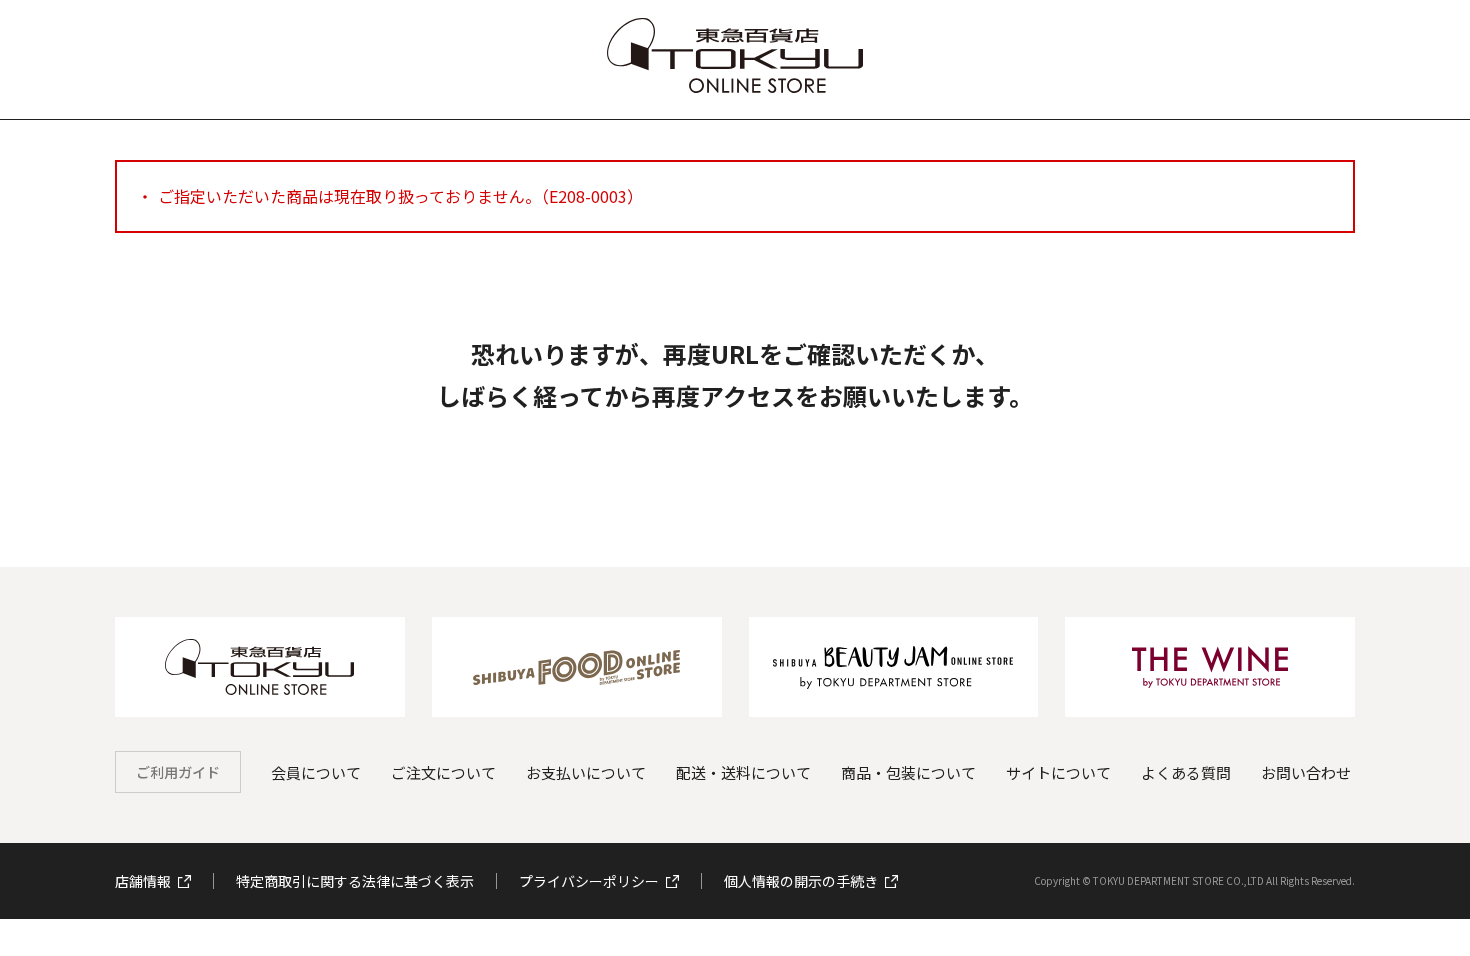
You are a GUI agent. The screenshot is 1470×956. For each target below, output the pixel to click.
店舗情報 (143, 881)
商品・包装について (908, 772)
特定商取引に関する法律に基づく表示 (355, 881)
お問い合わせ (1306, 772)
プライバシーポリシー (589, 881)
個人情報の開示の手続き (801, 881)
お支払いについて (586, 772)
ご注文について (443, 772)
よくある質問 (1186, 772)
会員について (316, 772)
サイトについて (1058, 772)
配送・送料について (743, 772)
